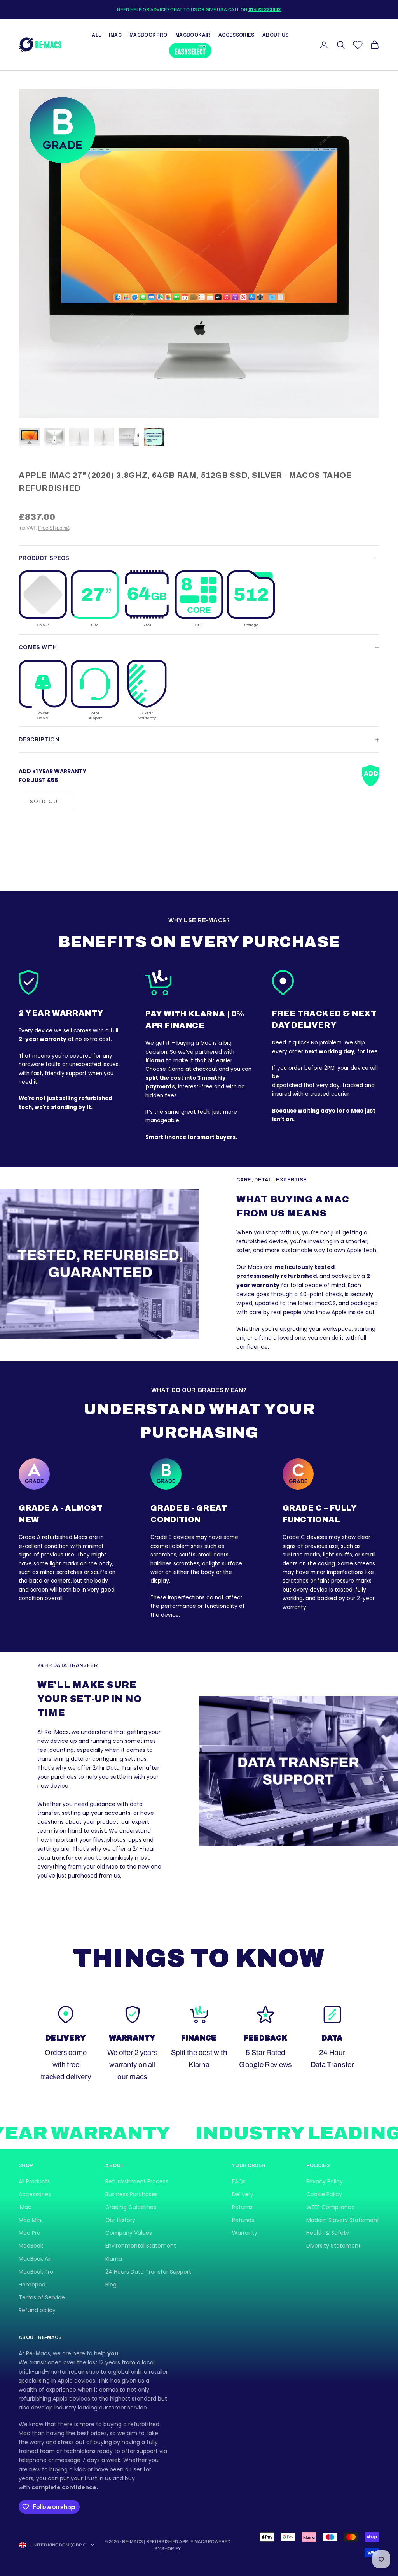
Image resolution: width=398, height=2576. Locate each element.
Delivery (243, 2194)
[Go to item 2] (54, 437)
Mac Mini (31, 2220)
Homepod (32, 2285)
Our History (120, 2220)
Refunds (243, 2220)
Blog (111, 2285)
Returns (242, 2207)
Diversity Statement (333, 2246)
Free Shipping (53, 528)
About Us (276, 35)
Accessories (237, 35)
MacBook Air (193, 35)
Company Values (129, 2233)
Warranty (245, 2233)
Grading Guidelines (131, 2207)
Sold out (46, 801)
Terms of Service (42, 2297)
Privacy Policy (325, 2181)
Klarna (114, 2259)
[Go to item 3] (79, 437)
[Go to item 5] (129, 437)
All (96, 35)
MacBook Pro (148, 35)
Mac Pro (30, 2233)
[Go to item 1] (30, 437)
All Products (34, 2181)
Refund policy (37, 2310)
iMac (115, 35)
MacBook (31, 2246)
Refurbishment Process (137, 2181)
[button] (43, 599)
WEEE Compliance (331, 2207)
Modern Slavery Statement (343, 2220)
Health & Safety (328, 2233)
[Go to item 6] (154, 437)
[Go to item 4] (104, 437)
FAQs (239, 2181)
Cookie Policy (324, 2194)
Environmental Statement (141, 2246)
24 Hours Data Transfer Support (148, 2272)
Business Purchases (132, 2194)
